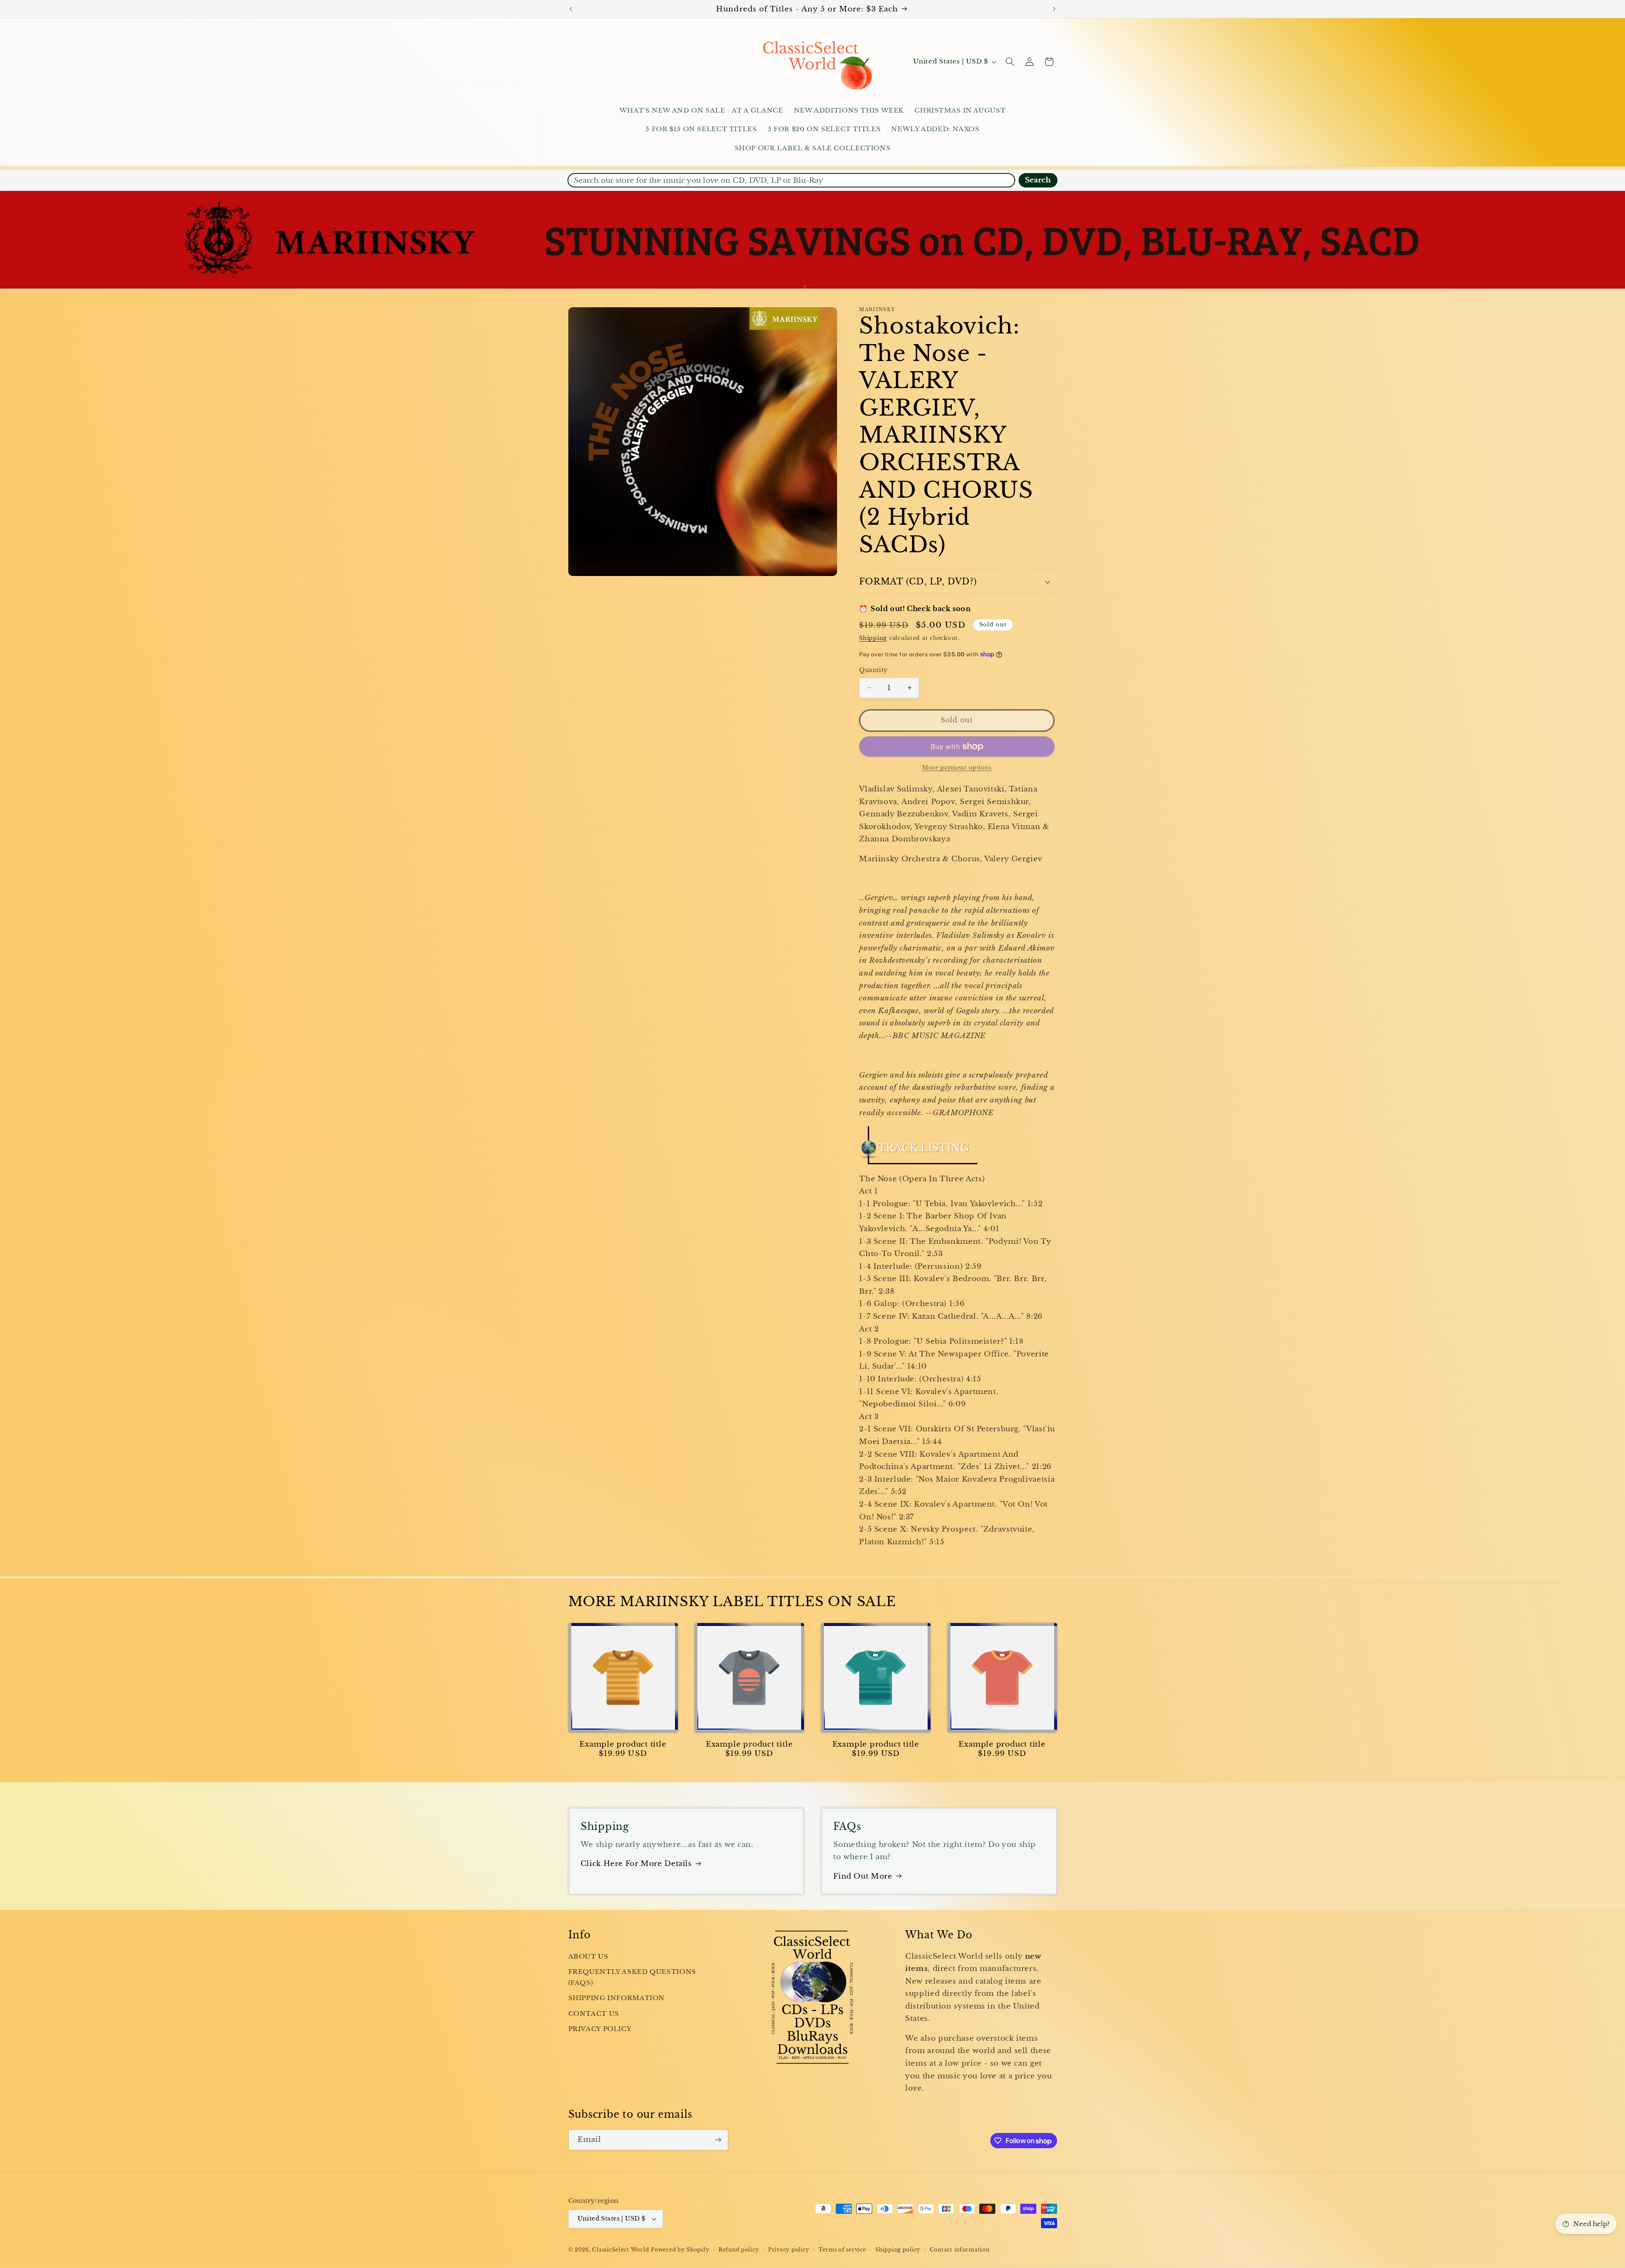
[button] (1010, 62)
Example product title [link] (623, 1744)
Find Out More (863, 1876)
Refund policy (739, 2250)
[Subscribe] (718, 2140)
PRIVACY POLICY (600, 2029)
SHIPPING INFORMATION (617, 1998)
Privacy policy (789, 2250)
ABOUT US (588, 1957)
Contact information (960, 2250)
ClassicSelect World (620, 2250)
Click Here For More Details (636, 1864)
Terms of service (842, 2250)
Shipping (873, 638)
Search (1038, 180)
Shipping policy (898, 2250)
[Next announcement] (1054, 9)
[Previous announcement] (571, 9)
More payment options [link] (957, 767)
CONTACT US (594, 2014)
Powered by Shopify (680, 2250)
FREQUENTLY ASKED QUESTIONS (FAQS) (632, 1977)
